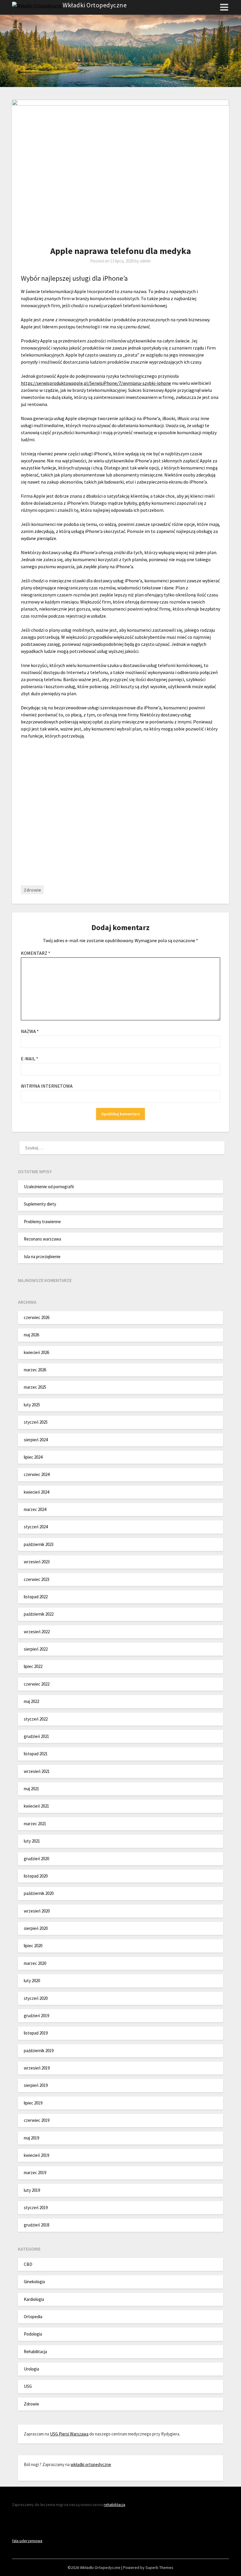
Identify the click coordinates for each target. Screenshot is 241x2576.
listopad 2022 (36, 1597)
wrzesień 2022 (37, 1632)
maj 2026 (31, 1335)
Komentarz (36, 953)
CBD (28, 2264)
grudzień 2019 (36, 2016)
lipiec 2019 (33, 2103)
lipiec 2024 (33, 1457)
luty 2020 (32, 1981)
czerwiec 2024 (37, 1474)
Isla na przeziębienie (42, 1257)
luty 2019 (32, 2190)
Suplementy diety (40, 1204)
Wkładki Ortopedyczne (95, 5)
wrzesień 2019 (37, 2068)
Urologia (31, 2369)
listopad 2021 (36, 1754)
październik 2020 (39, 1893)
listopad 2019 (36, 2033)
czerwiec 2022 (37, 1684)
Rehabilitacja (35, 2352)
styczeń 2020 (36, 1998)
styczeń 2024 (36, 1527)
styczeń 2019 (36, 2208)
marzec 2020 (35, 1963)
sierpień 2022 (36, 1649)
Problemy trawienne (42, 1222)
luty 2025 (32, 1405)
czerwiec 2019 (37, 2120)
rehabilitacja (114, 2505)
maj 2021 (31, 1789)
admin (145, 261)
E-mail (30, 1059)
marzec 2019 (35, 2173)
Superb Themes (159, 2567)
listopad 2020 (36, 1876)
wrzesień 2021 (37, 1771)
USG (28, 2386)
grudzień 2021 (36, 1736)
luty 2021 (32, 1841)
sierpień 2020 (36, 1928)
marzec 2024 (35, 1509)
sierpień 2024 (36, 1440)
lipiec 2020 (33, 1946)
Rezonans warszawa (42, 1239)
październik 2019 (39, 2051)
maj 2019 (31, 2138)
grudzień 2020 (36, 1859)
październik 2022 (39, 1614)
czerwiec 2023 (37, 1579)
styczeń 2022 (36, 1719)
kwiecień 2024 (36, 1492)
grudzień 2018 (36, 2225)
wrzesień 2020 (37, 1911)
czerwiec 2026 (37, 1317)
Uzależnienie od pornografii (49, 1187)
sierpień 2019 (36, 2085)
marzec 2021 (35, 1824)
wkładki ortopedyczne (91, 2464)
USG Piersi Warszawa (69, 2434)
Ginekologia (34, 2282)
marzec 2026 (35, 1370)
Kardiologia (34, 2299)
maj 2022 (31, 1701)
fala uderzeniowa (27, 2541)
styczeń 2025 (36, 1422)
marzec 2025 (35, 1387)
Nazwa (30, 1031)
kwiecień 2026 (36, 1352)
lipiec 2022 (33, 1666)
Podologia (33, 2334)
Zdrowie (32, 890)
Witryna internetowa (47, 1086)
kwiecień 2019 (36, 2155)
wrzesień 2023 (37, 1562)
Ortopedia (33, 2317)
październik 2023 (39, 1544)
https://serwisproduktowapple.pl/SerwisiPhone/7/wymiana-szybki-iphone (96, 383)
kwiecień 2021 (36, 1806)
